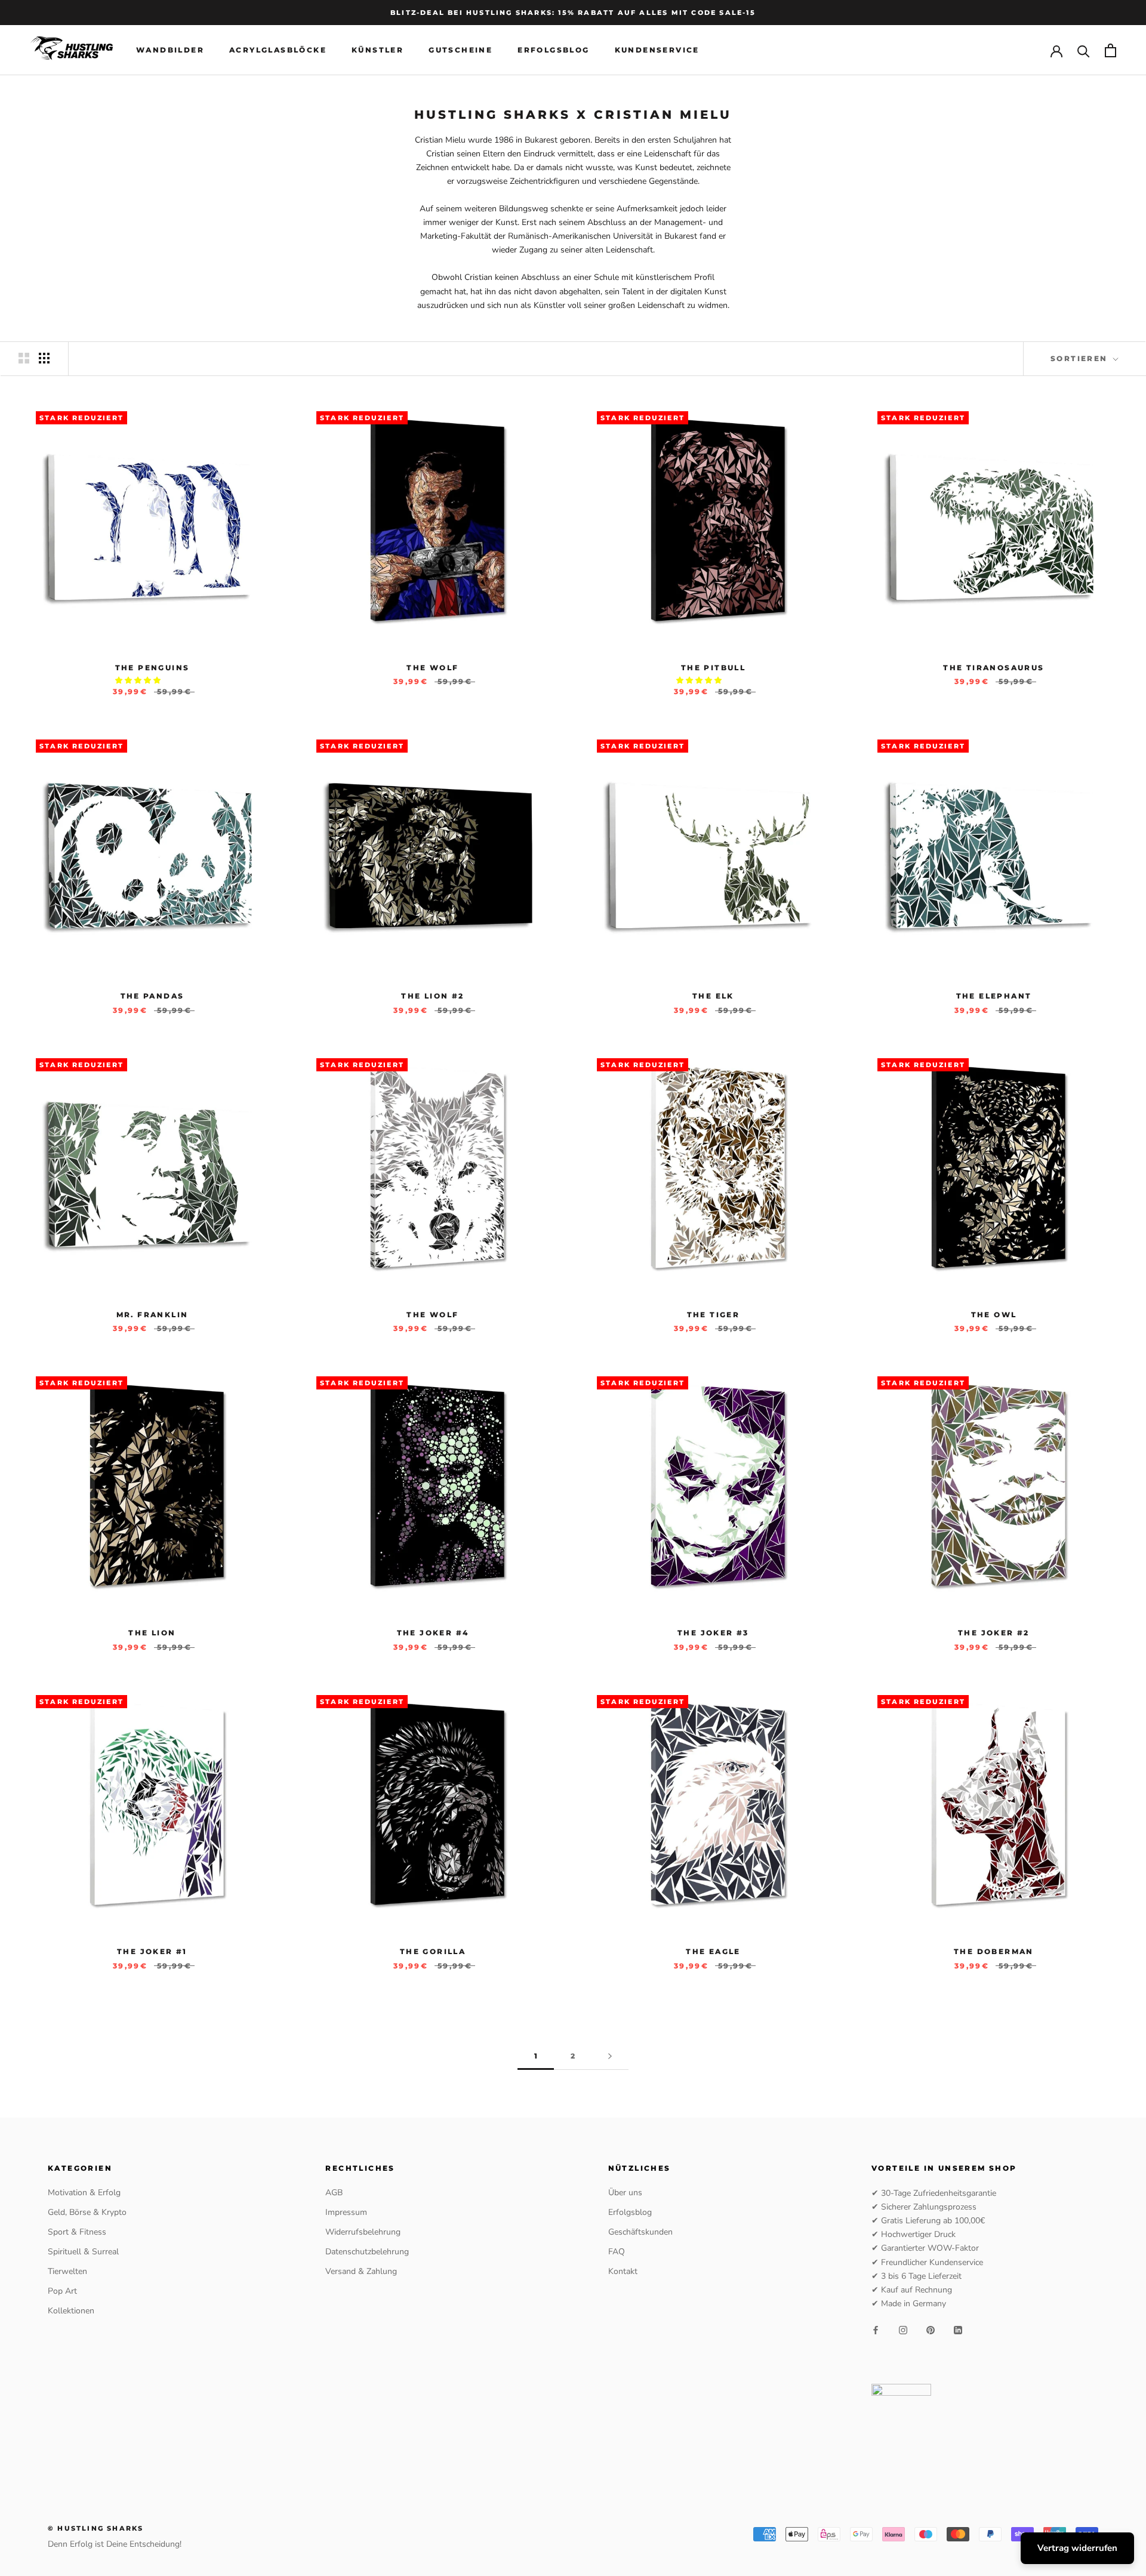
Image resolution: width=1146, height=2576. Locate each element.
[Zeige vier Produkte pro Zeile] (44, 358)
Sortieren (1081, 358)
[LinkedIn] (958, 2329)
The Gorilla (433, 1951)
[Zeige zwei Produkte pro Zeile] (24, 358)
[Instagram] (903, 2329)
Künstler (378, 50)
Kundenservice (657, 50)
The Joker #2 (994, 1633)
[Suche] (1084, 50)
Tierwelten (67, 2271)
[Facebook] (876, 2329)
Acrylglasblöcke (278, 50)
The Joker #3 (713, 1633)
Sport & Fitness (77, 2232)
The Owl (994, 1315)
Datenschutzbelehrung (367, 2252)
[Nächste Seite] (610, 2056)
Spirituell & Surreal (83, 2252)
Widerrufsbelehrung (363, 2232)
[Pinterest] (931, 2329)
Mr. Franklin (153, 1315)
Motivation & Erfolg (84, 2193)
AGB (334, 2193)
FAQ (617, 2252)
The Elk (713, 996)
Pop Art (62, 2291)
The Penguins (153, 668)
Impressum (346, 2212)
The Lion (152, 1633)
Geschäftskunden (640, 2232)
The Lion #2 (432, 996)
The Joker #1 (152, 1951)
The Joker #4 (433, 1633)
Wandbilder (170, 50)
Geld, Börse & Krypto (87, 2212)
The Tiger (714, 1315)
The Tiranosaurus (993, 668)
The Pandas (153, 996)
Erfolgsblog (553, 50)
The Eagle (713, 1951)
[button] (139, 680)
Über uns (625, 2193)
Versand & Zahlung (361, 2271)
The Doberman (994, 1951)
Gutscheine (460, 50)
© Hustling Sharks (95, 2528)
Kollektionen (71, 2311)
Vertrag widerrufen (1077, 2548)
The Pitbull (713, 668)
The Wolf (432, 668)
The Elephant (994, 996)
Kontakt (623, 2271)
